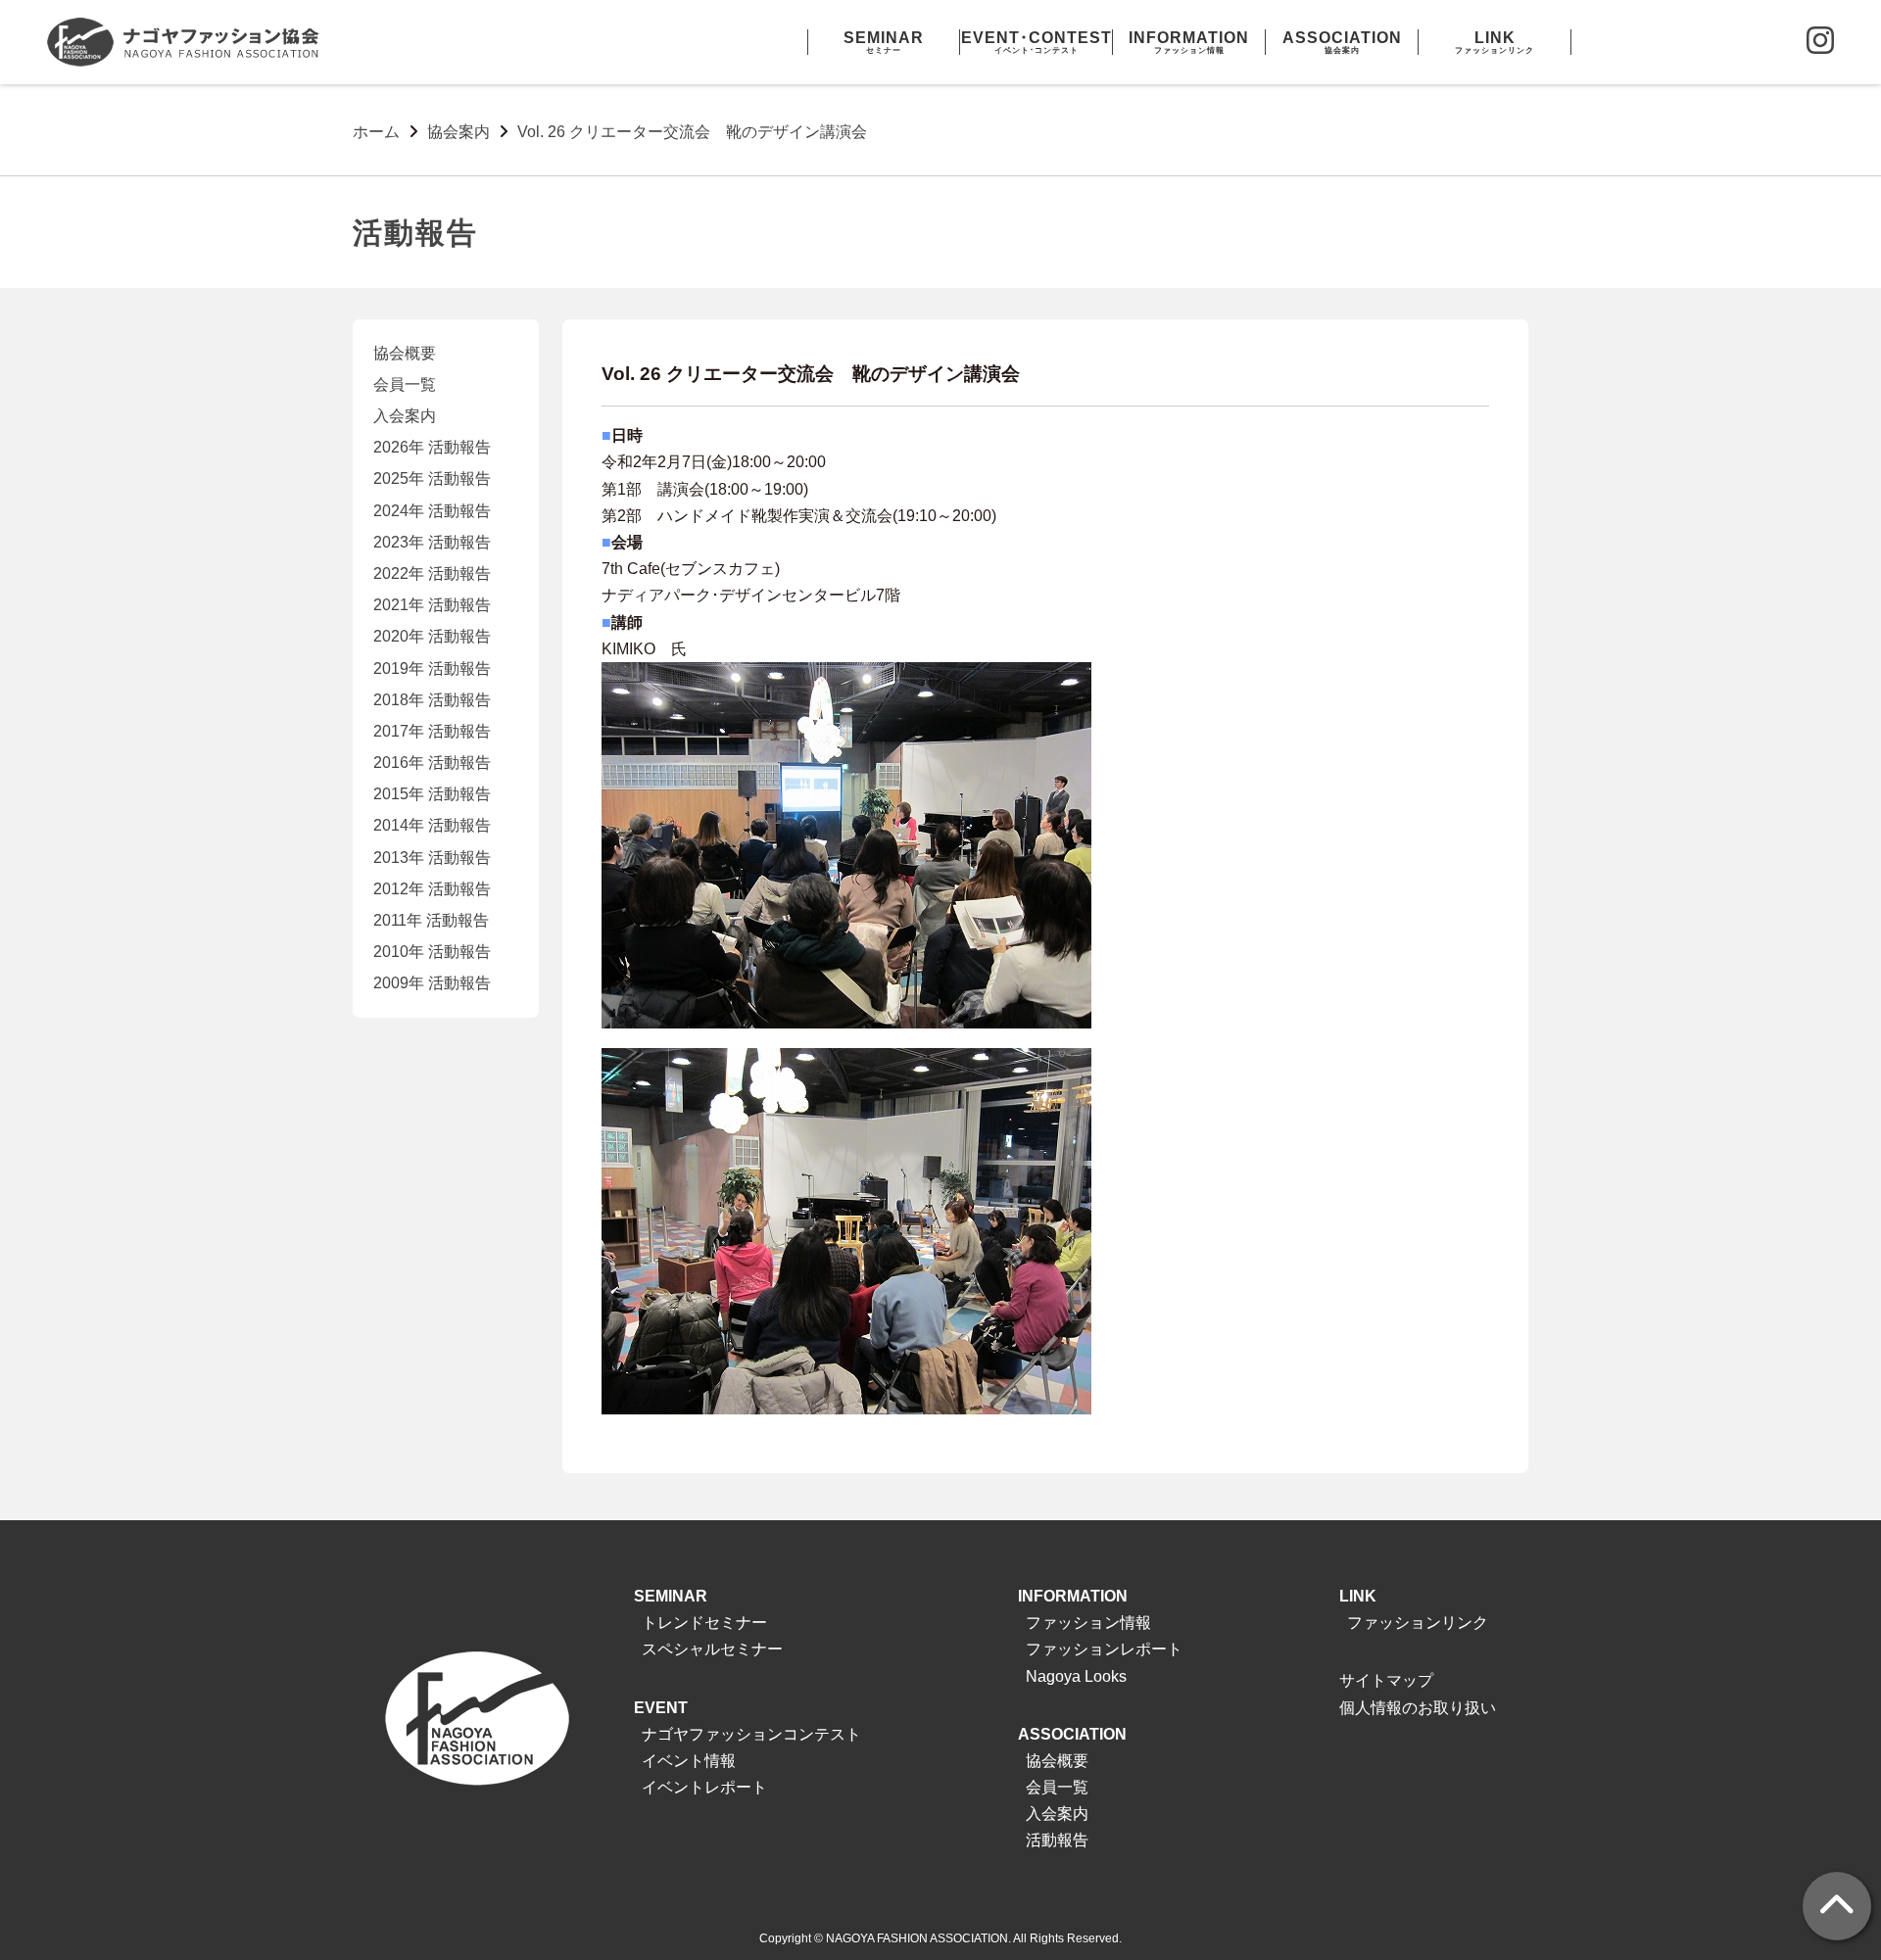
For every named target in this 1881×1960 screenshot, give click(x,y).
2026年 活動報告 (432, 447)
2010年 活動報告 (432, 952)
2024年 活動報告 (432, 511)
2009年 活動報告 (432, 983)
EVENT (661, 1708)
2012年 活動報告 (432, 889)
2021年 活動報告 (432, 605)
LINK (1358, 1596)
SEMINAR (671, 1596)
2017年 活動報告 (432, 731)
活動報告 (1057, 1840)
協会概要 (405, 353)
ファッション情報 (1088, 1623)
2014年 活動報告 (432, 825)
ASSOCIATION (1072, 1734)
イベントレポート (704, 1787)
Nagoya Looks (1076, 1676)
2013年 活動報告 (432, 858)
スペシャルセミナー (712, 1649)
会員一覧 (405, 384)
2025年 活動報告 (432, 478)
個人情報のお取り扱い (1418, 1708)
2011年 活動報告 (431, 920)
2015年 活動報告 (432, 794)
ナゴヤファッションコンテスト (751, 1734)
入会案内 (405, 416)
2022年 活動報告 (432, 574)
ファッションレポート (1104, 1649)
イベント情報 (689, 1761)
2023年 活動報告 (432, 542)
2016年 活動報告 (432, 763)
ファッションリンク (1418, 1623)
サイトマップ (1386, 1680)
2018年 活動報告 (432, 700)
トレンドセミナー (704, 1623)
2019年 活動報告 (432, 669)
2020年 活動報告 (432, 636)
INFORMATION (1073, 1596)
